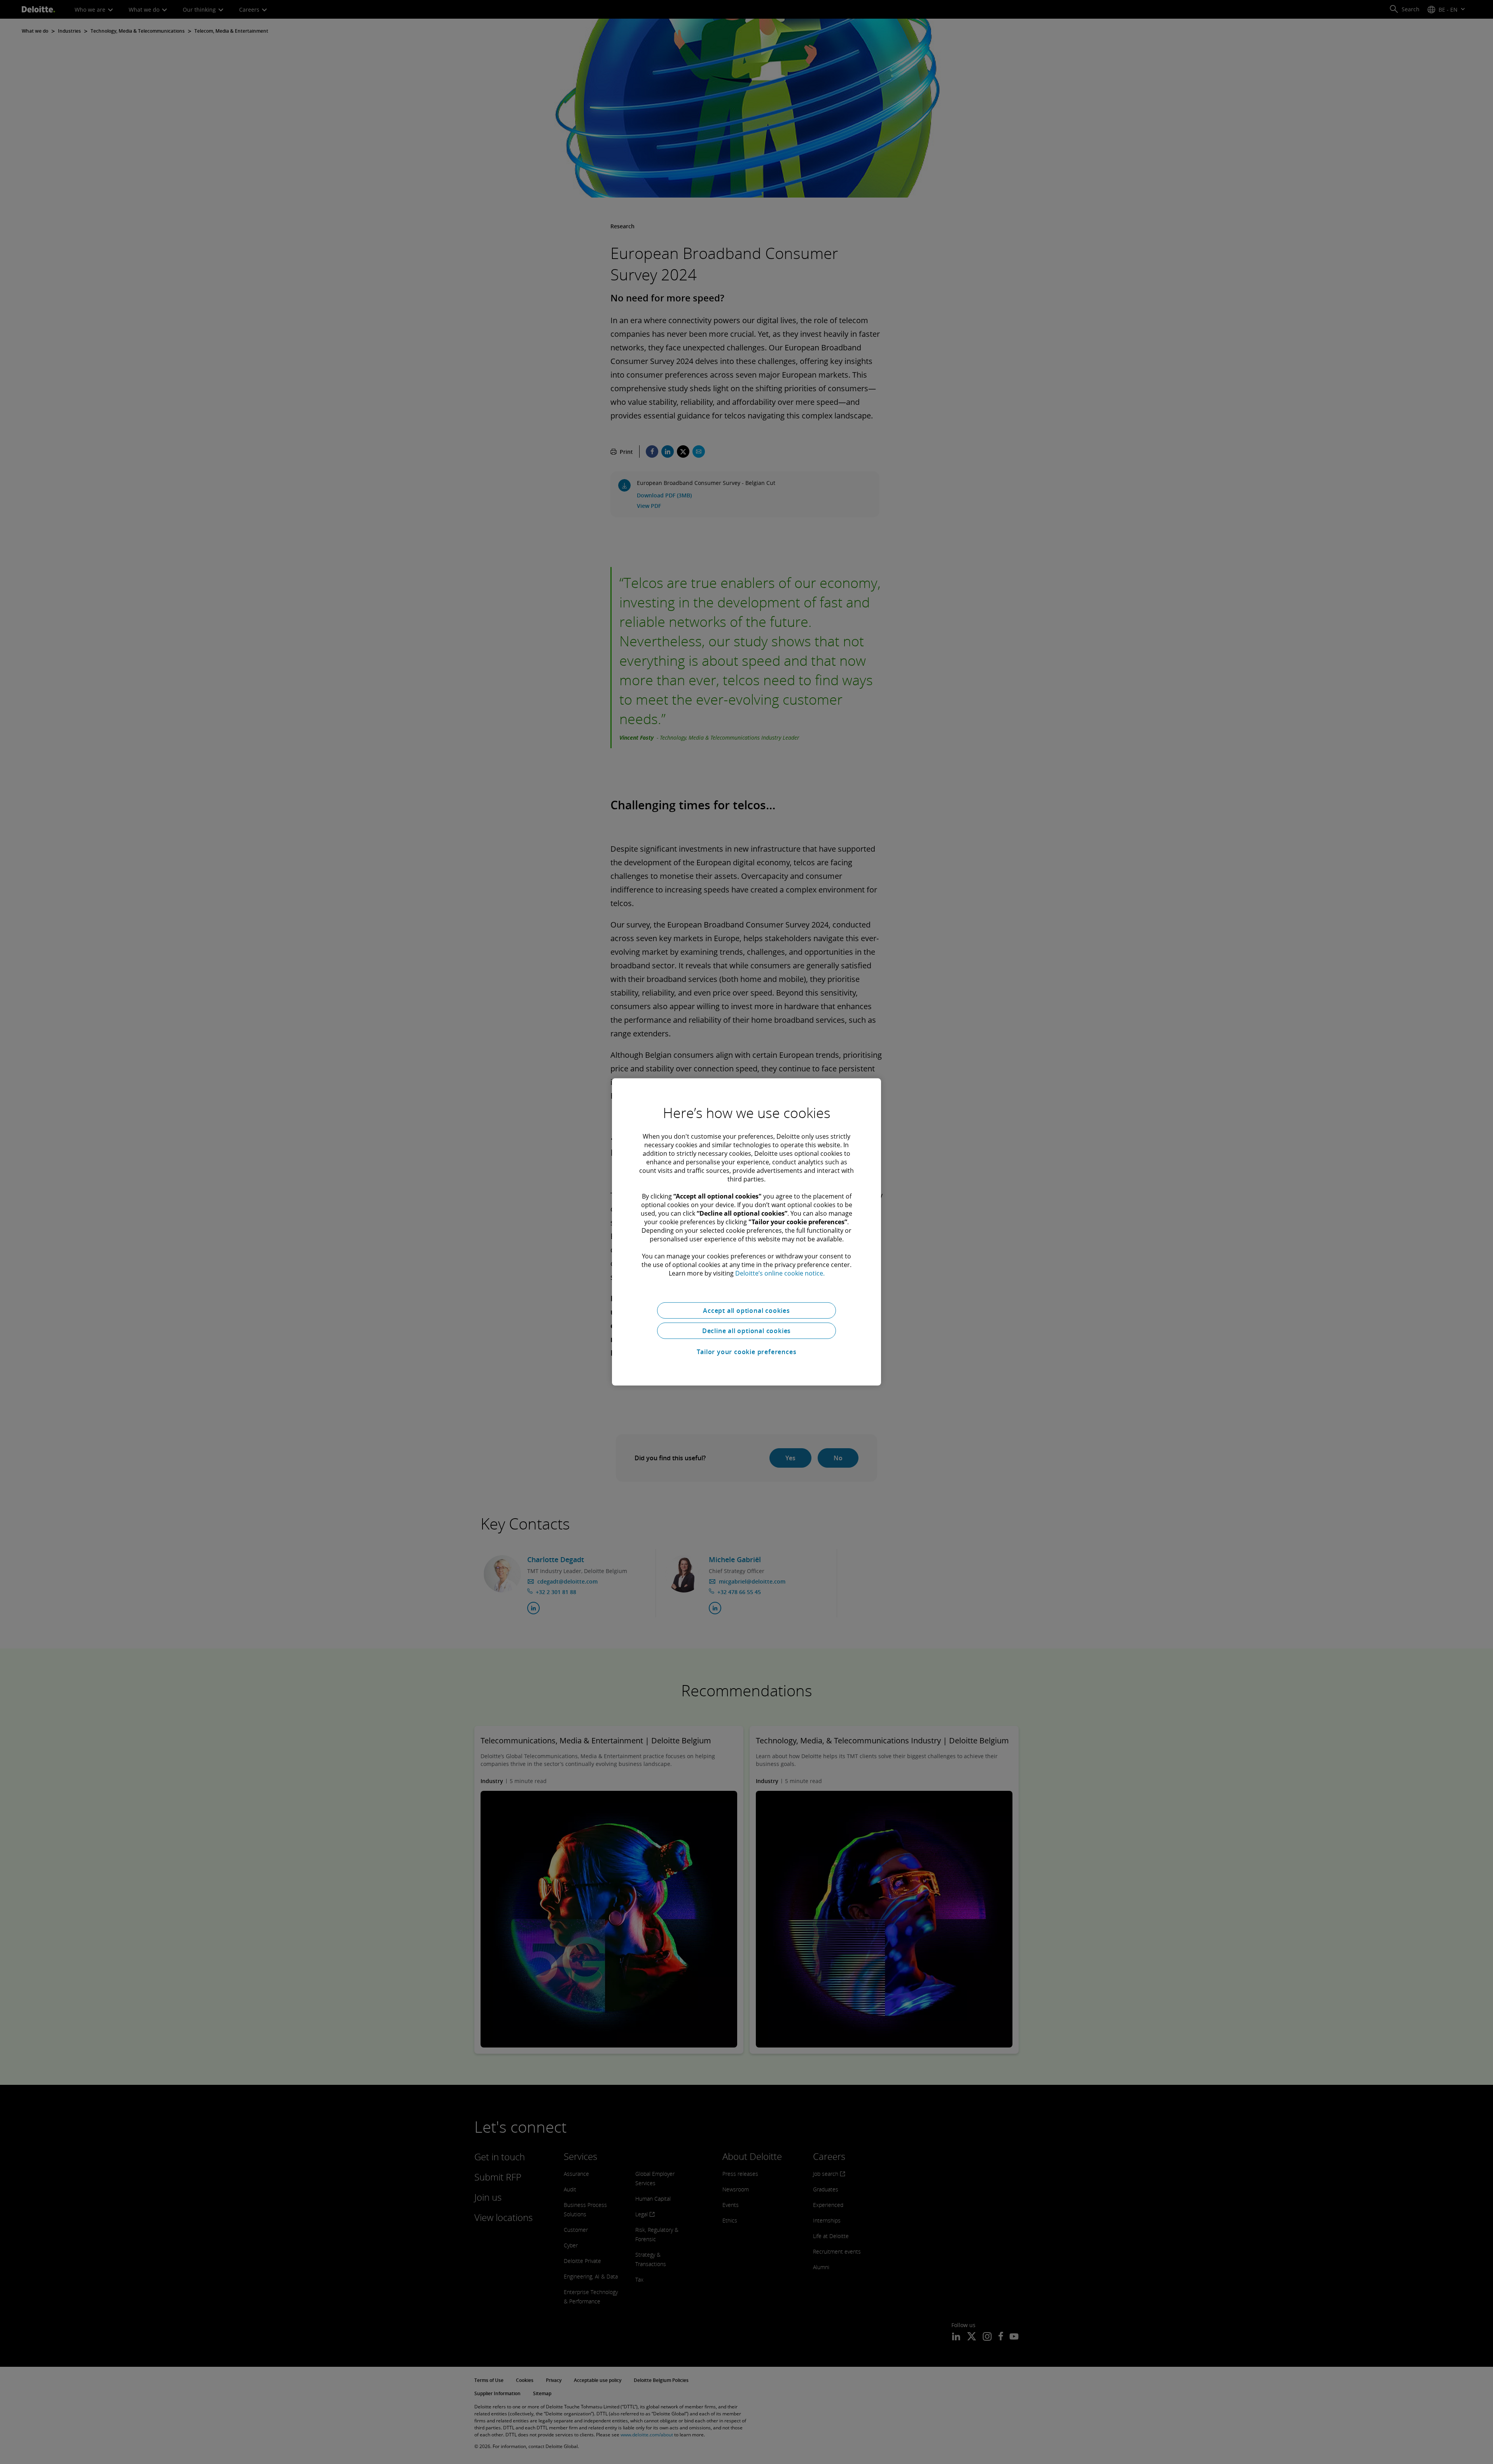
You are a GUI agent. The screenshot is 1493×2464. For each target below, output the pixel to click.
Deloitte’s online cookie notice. (780, 1273)
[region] (746, 1232)
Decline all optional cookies (746, 1331)
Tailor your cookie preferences (747, 1352)
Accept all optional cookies (746, 1311)
